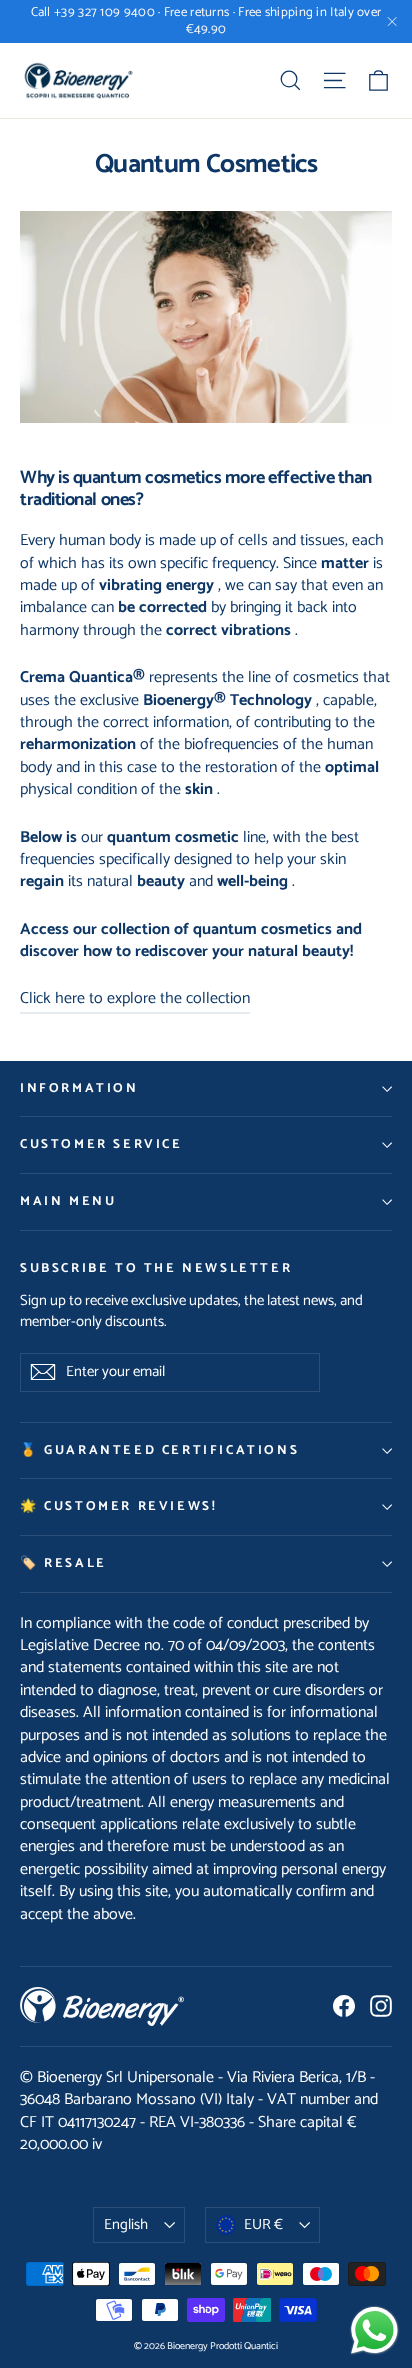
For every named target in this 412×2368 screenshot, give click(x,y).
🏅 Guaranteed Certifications (159, 1450)
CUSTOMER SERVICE (101, 1144)
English (126, 2225)
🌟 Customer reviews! (118, 1506)
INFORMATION (79, 1088)
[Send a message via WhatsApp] (374, 2330)
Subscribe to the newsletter (156, 1267)
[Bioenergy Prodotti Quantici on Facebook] (344, 2006)
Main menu (68, 1201)
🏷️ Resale (63, 1563)
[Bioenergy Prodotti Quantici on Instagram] (381, 2006)
